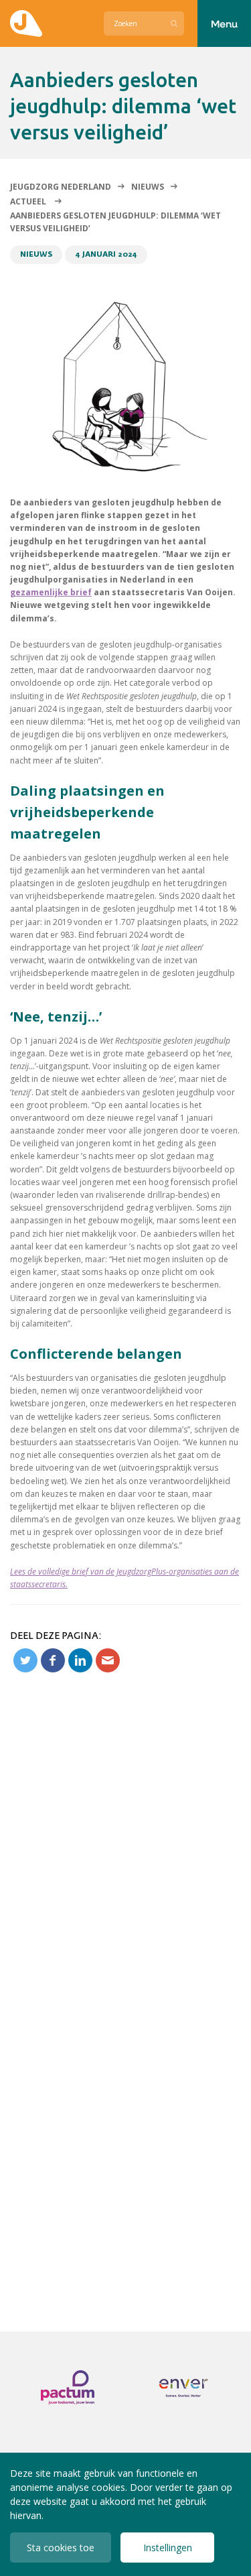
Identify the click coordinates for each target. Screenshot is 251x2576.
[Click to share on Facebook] (53, 1660)
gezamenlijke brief (51, 592)
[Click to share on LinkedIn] (80, 1660)
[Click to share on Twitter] (25, 1660)
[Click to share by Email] (108, 1660)
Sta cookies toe (61, 2548)
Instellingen (168, 2548)
